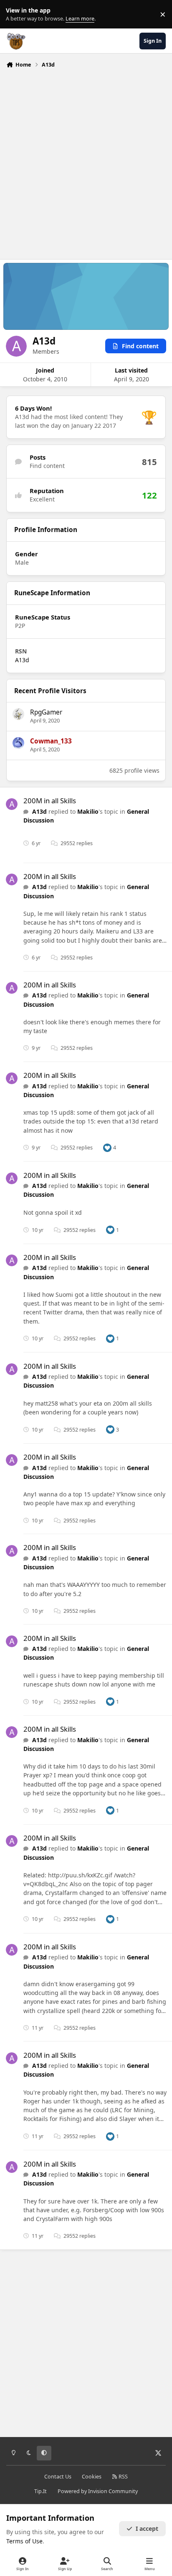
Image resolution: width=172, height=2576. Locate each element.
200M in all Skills (50, 801)
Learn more (16, 14)
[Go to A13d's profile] (12, 804)
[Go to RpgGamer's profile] (18, 714)
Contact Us (58, 2477)
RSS (123, 2477)
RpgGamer (46, 712)
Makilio (88, 811)
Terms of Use (24, 2541)
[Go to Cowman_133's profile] (18, 743)
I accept (147, 2528)
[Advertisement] (86, 162)
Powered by (98, 2491)
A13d (22, 660)
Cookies (92, 2477)
